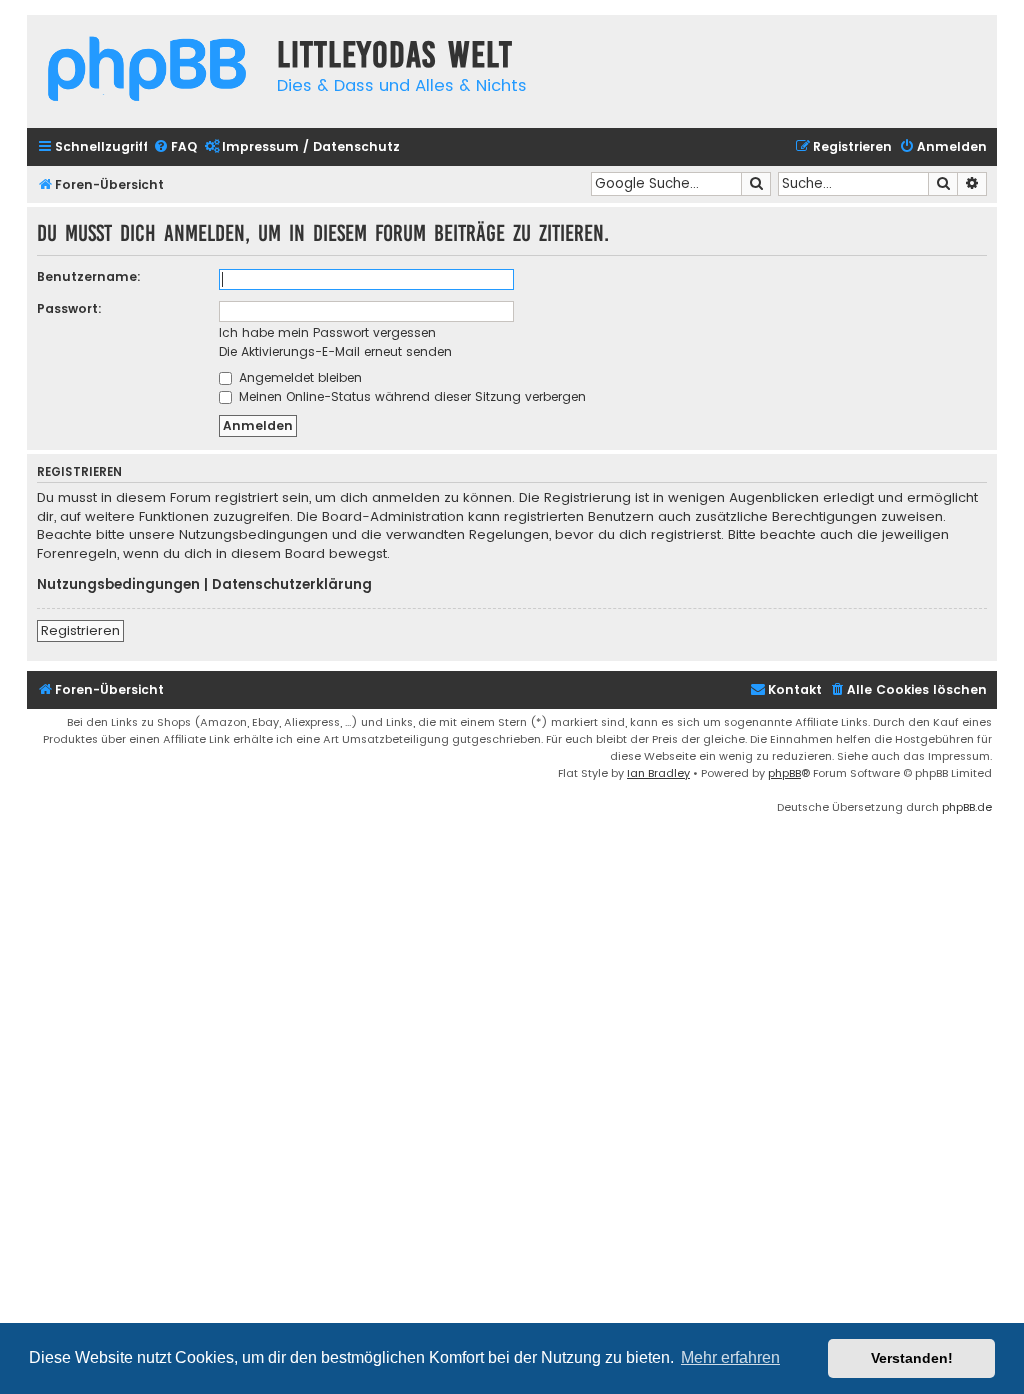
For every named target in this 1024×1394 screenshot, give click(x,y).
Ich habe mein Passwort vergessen (327, 332)
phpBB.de (967, 807)
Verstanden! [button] (912, 1358)
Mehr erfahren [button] (730, 1357)
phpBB (784, 773)
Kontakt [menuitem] (795, 689)
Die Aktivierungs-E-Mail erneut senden (335, 351)
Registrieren (80, 630)
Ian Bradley (658, 773)
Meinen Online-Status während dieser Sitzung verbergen (410, 396)
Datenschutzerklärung (292, 585)
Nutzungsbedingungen (118, 585)
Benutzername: (89, 276)
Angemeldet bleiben (298, 377)
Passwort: (69, 308)
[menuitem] (175, 147)
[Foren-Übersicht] (147, 71)
